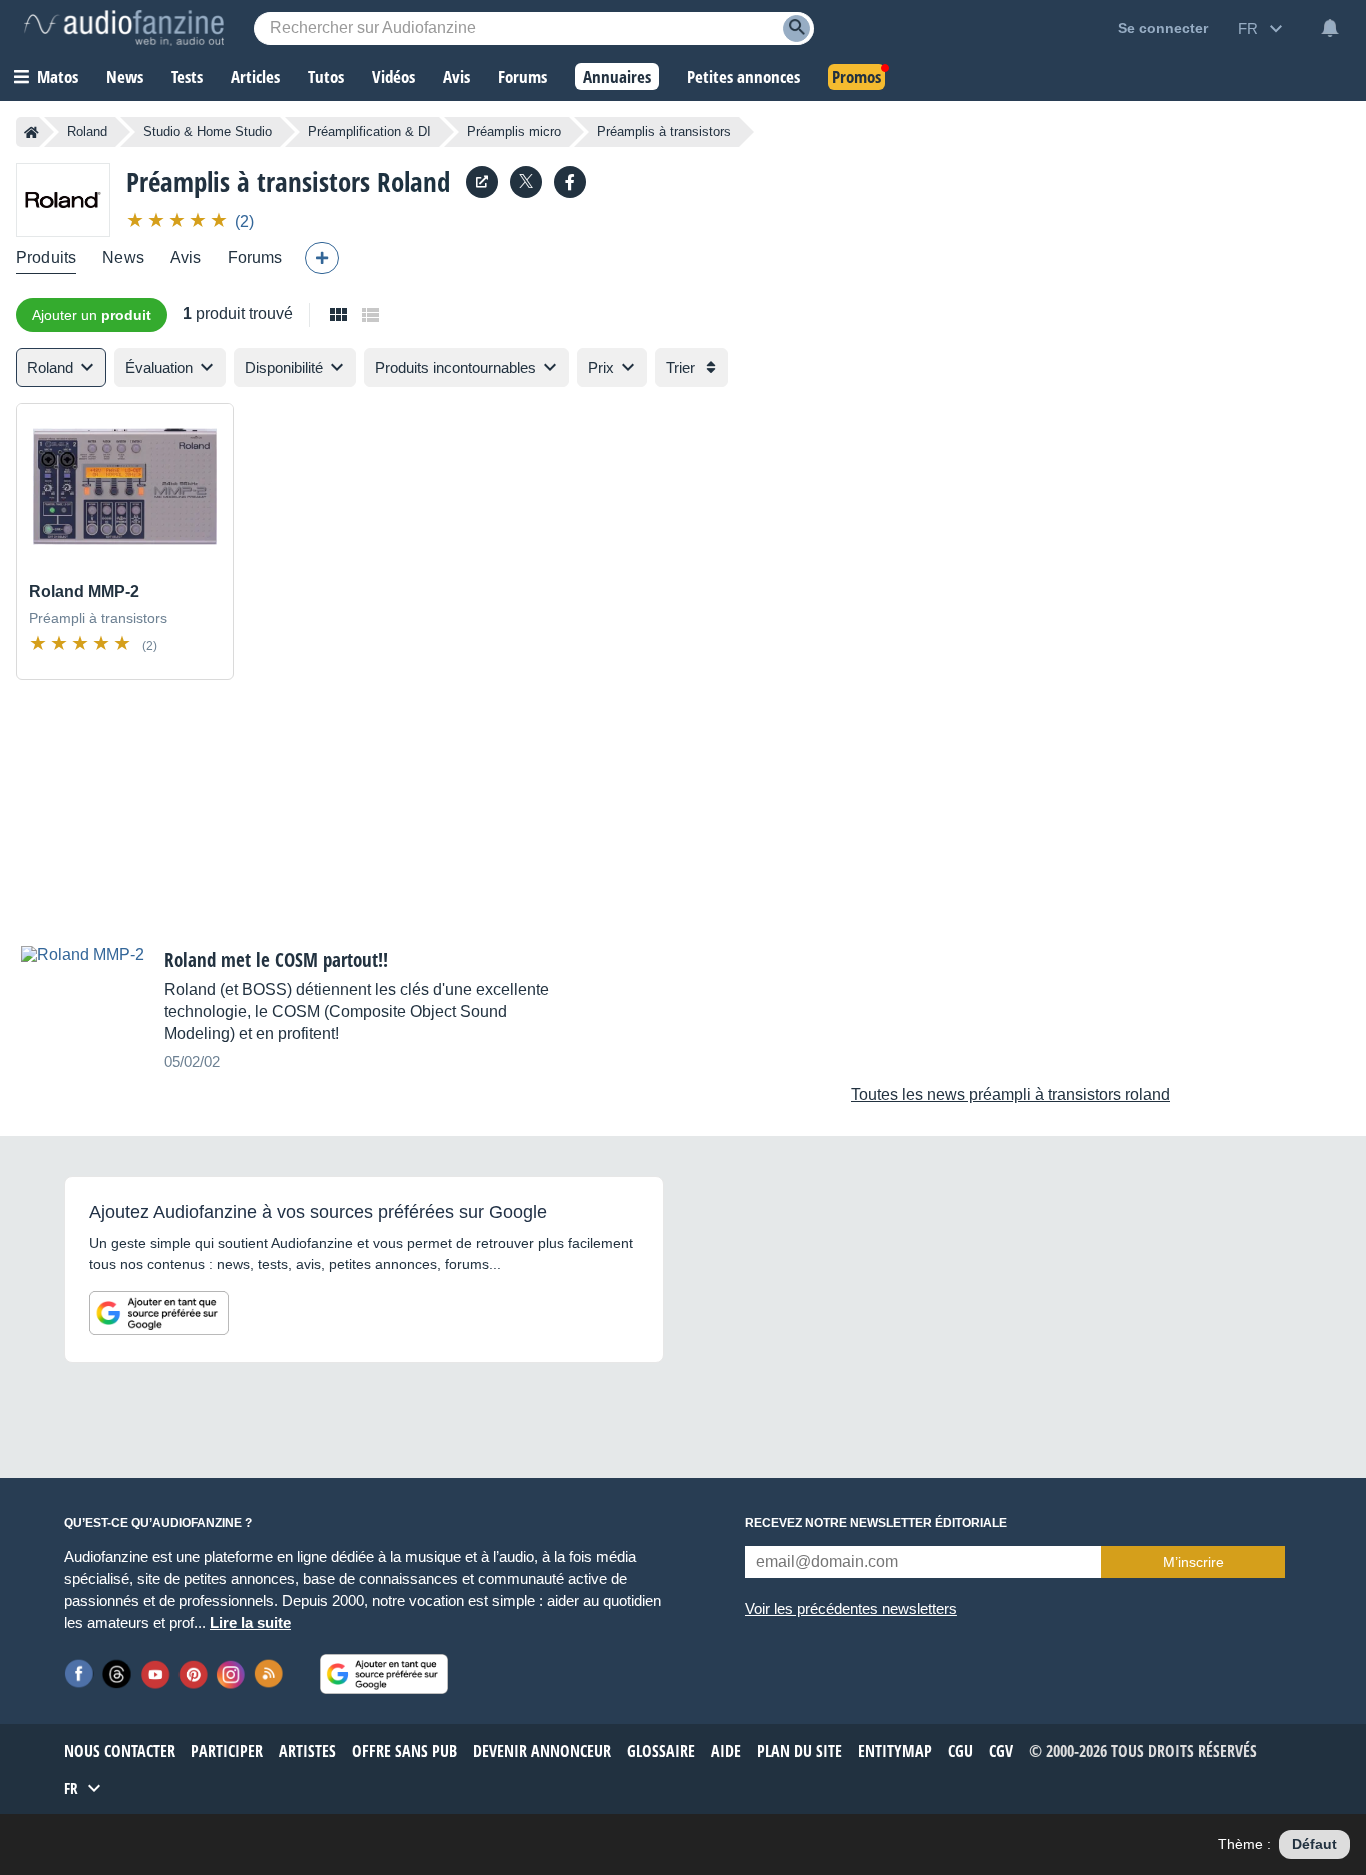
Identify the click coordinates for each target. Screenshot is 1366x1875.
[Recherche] (796, 28)
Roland (87, 131)
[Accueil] (31, 132)
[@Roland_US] (526, 182)
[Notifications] (1330, 28)
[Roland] (63, 199)
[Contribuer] (322, 258)
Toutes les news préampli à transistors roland (1010, 1094)
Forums (255, 257)
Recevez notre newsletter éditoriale (876, 1523)
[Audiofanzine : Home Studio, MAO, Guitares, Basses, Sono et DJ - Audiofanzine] (124, 28)
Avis (186, 257)
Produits (46, 257)
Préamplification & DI (369, 131)
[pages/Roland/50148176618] (570, 182)
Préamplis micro (514, 131)
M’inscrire (1193, 1562)
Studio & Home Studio (207, 131)
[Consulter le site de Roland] (482, 182)
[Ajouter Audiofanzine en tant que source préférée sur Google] (159, 1313)
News (123, 257)
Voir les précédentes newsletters (851, 1608)
